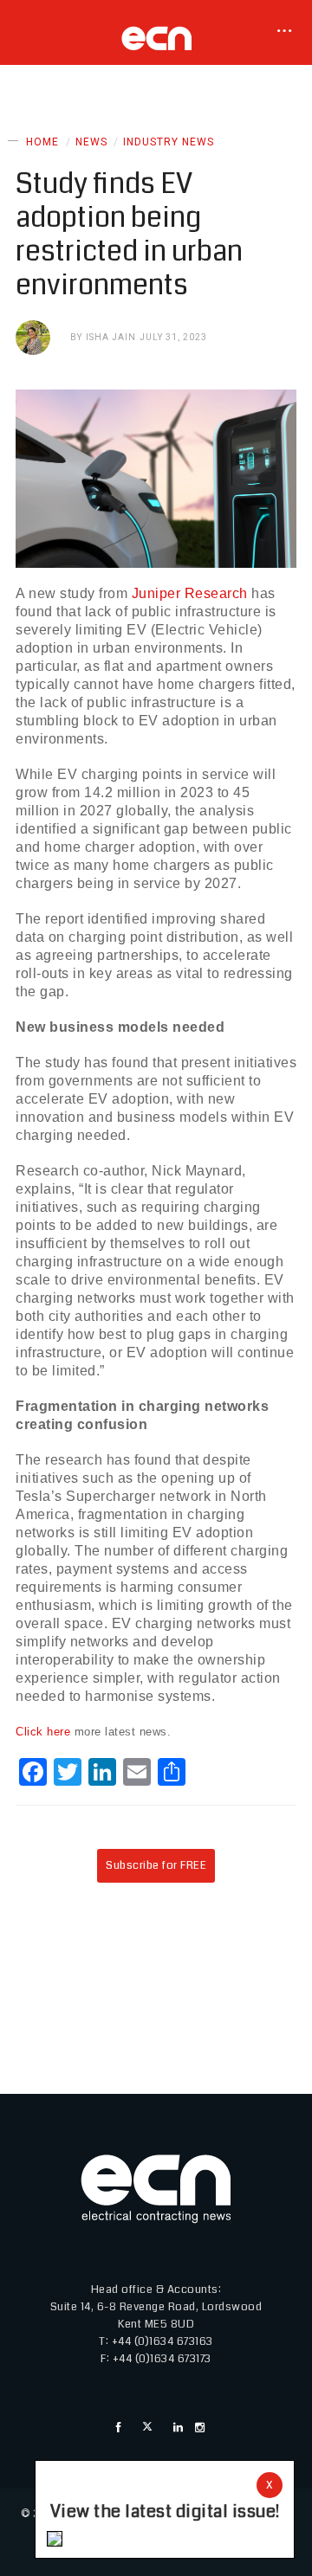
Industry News (169, 142)
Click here (43, 1732)
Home (42, 142)
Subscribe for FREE (156, 1865)
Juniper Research (190, 593)
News (91, 142)
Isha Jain (111, 337)
